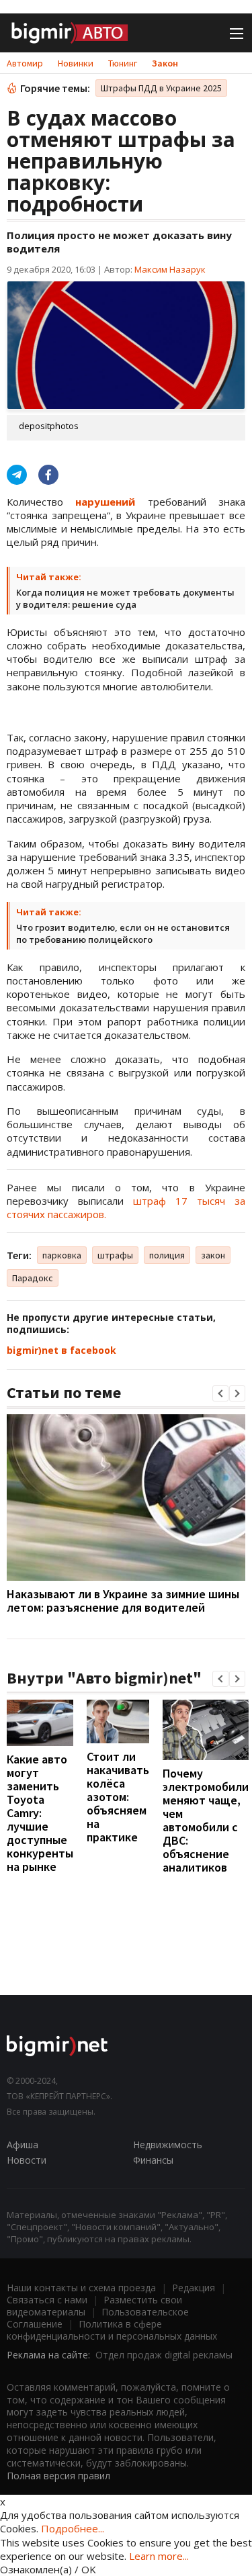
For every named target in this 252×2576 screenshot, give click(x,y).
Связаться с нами (47, 2300)
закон (213, 1255)
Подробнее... (73, 2528)
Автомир (25, 63)
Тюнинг (123, 63)
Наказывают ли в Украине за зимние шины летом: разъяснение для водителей (123, 1601)
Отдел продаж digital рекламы (164, 2355)
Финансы (153, 2160)
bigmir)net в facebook (61, 1350)
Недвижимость (168, 2145)
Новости (27, 2160)
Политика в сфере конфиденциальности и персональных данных (112, 2330)
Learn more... (159, 2556)
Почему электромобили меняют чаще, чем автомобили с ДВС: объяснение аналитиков (206, 1820)
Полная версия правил (58, 2476)
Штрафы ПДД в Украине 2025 (161, 88)
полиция (167, 1255)
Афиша (23, 2145)
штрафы (115, 1255)
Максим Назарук (170, 269)
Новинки (76, 63)
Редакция (194, 2288)
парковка (62, 1255)
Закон (165, 63)
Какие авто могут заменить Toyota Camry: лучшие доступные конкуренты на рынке (40, 1813)
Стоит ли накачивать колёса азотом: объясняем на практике (118, 1797)
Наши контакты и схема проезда (81, 2288)
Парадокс (33, 1278)
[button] (220, 1393)
